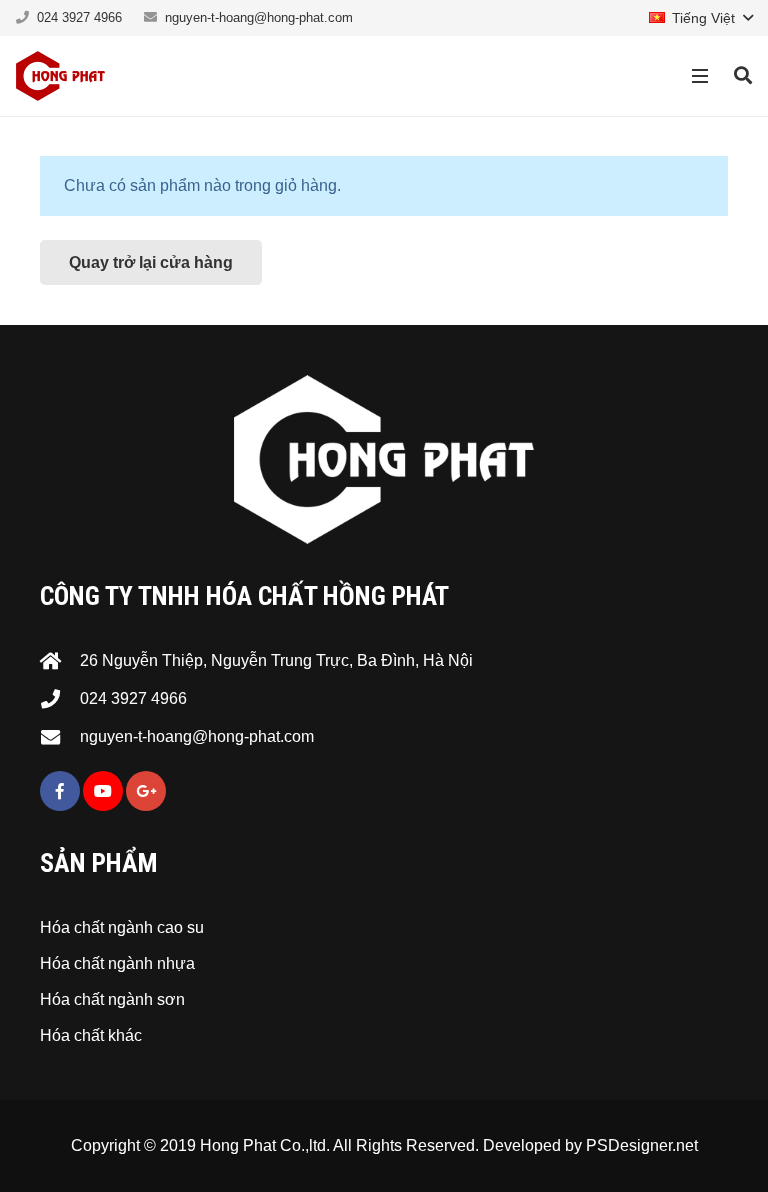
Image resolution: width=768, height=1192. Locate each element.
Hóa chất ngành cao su (122, 927)
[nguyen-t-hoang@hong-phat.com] (60, 736)
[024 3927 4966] (60, 698)
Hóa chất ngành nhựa (117, 963)
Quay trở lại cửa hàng (151, 262)
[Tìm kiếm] (743, 76)
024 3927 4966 (79, 17)
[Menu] (701, 76)
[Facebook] (60, 791)
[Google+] (146, 791)
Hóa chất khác (91, 1035)
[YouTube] (103, 791)
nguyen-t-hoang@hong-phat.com (259, 17)
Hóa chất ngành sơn (112, 999)
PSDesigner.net (642, 1145)
